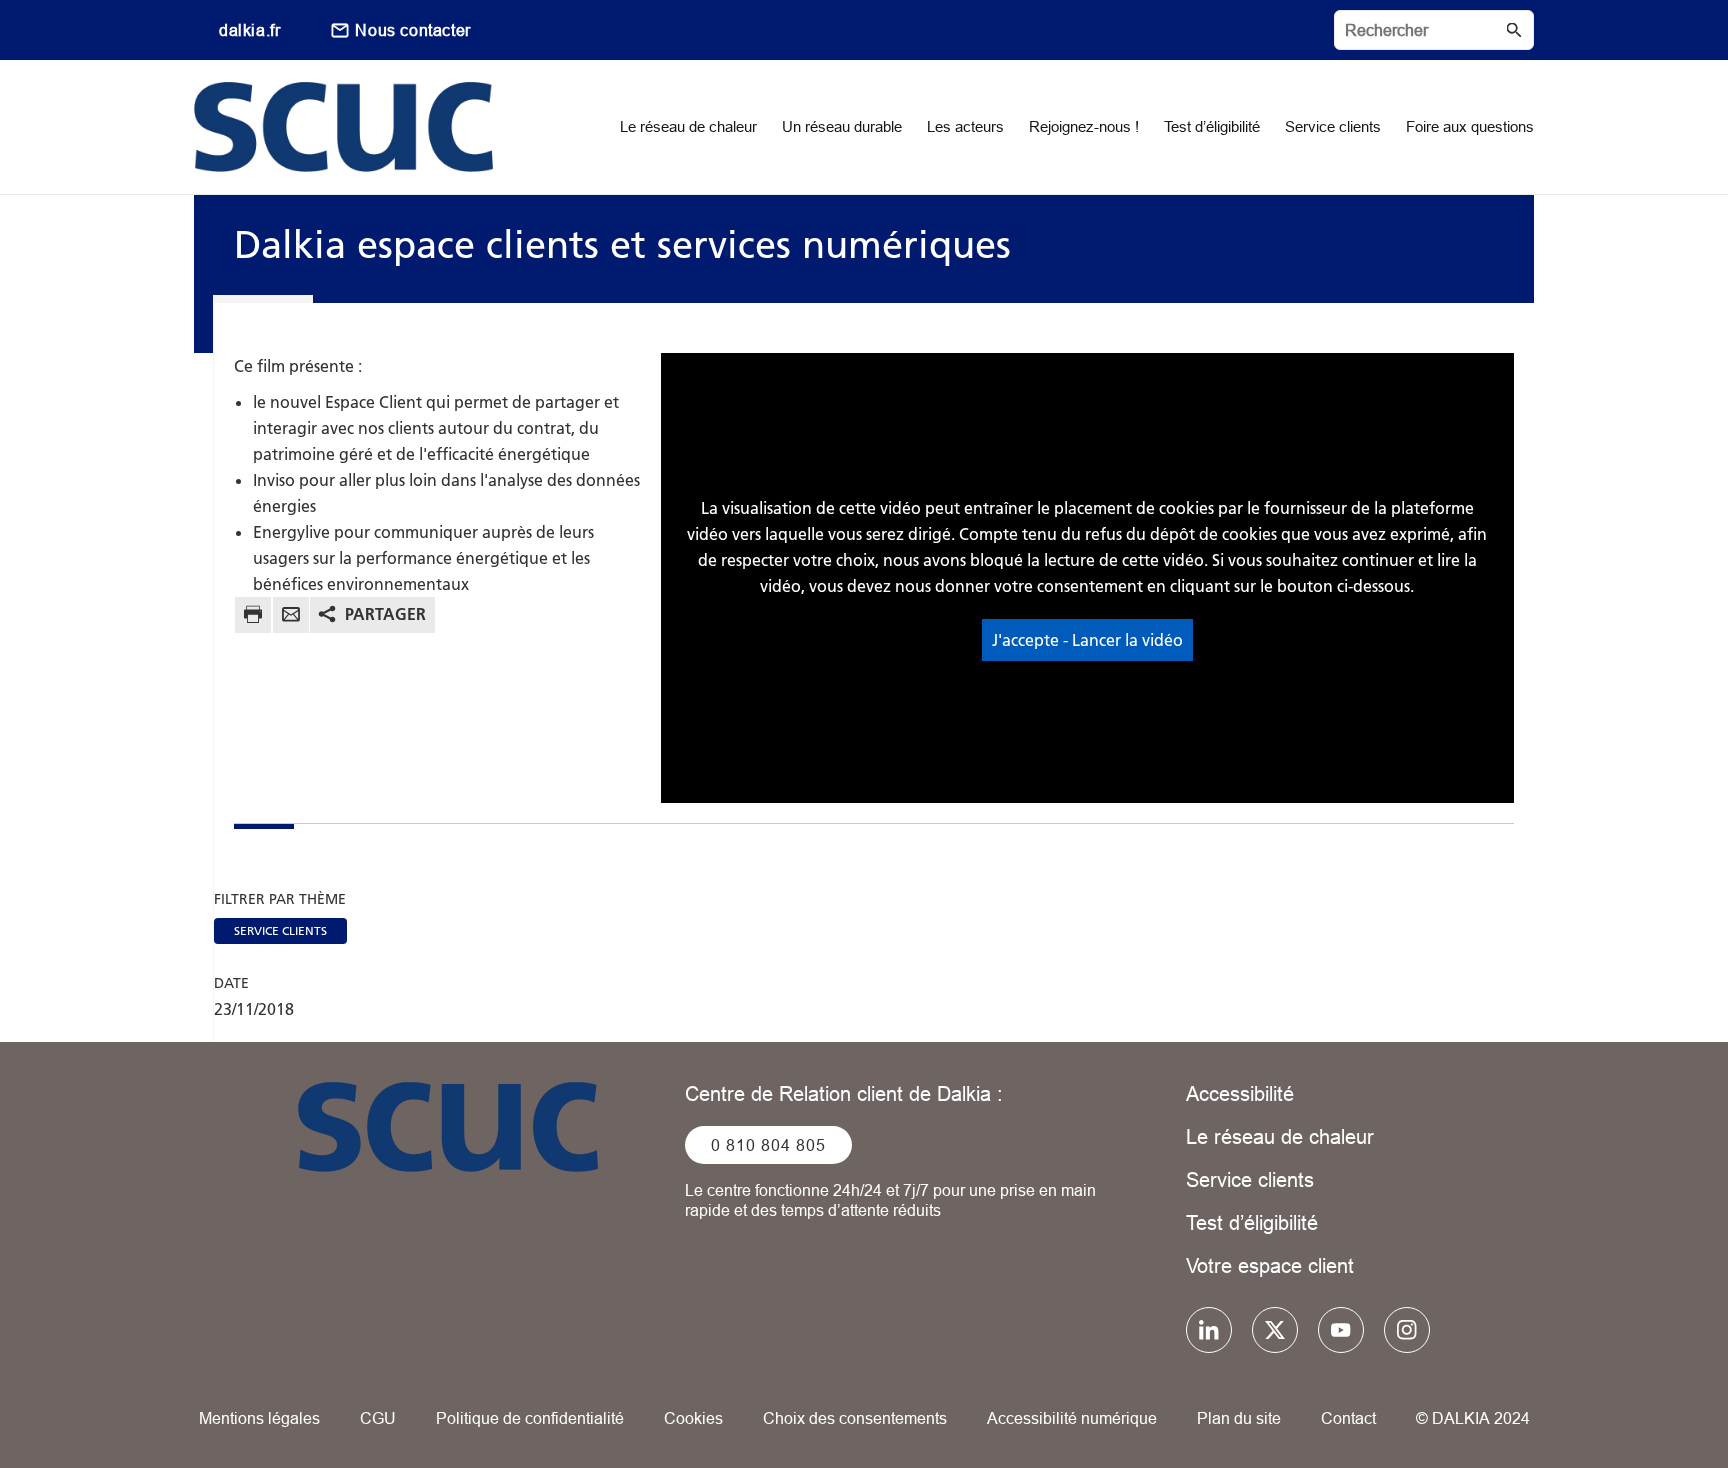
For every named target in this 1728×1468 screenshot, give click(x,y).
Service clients (1250, 1179)
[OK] (1514, 30)
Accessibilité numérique (1072, 1418)
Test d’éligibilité (1252, 1222)
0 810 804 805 (768, 1145)
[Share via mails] (291, 617)
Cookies (693, 1418)
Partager (385, 614)
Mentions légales (259, 1418)
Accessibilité (1240, 1093)
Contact (1348, 1418)
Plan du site (1239, 1418)
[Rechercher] (1434, 30)
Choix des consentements (855, 1418)
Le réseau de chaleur (1280, 1136)
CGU (378, 1418)
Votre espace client (1270, 1265)
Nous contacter (412, 30)
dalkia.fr (249, 30)
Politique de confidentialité (530, 1418)
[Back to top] (1645, 1395)
